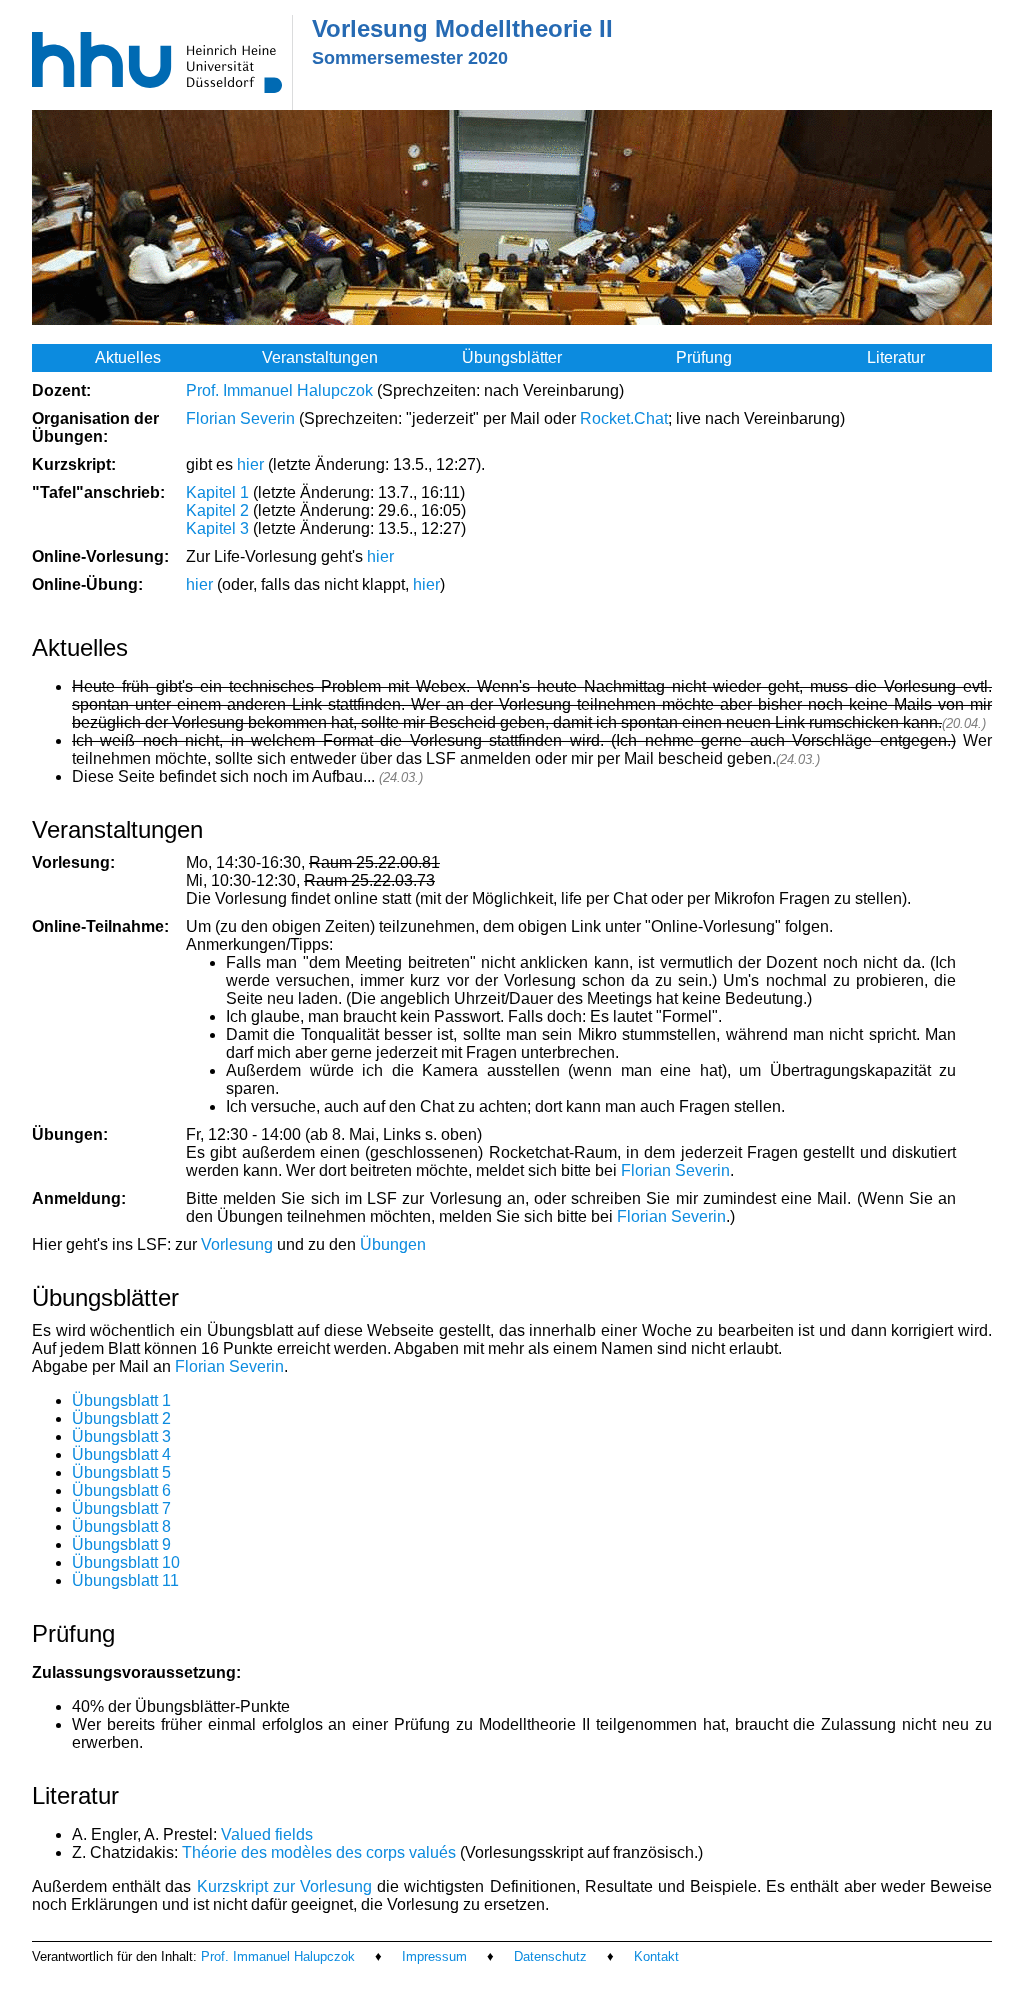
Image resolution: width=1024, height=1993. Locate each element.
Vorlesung (237, 1244)
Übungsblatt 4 (121, 1454)
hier (250, 464)
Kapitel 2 (217, 510)
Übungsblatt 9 (121, 1544)
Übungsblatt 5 (121, 1472)
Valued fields (267, 1834)
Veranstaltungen (320, 357)
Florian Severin (240, 418)
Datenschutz (550, 1956)
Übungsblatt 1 (121, 1400)
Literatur (896, 357)
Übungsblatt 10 (126, 1562)
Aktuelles (128, 357)
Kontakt (656, 1956)
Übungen (393, 1244)
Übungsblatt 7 (121, 1508)
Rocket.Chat (624, 418)
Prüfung (704, 357)
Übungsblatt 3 (121, 1436)
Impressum (434, 1956)
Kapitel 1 (217, 492)
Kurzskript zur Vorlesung (284, 1886)
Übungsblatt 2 (121, 1418)
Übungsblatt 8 (121, 1526)
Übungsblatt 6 (121, 1490)
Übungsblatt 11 (125, 1580)
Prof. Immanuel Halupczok (279, 390)
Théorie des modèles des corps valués (319, 1852)
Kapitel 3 (217, 528)
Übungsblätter (512, 357)
